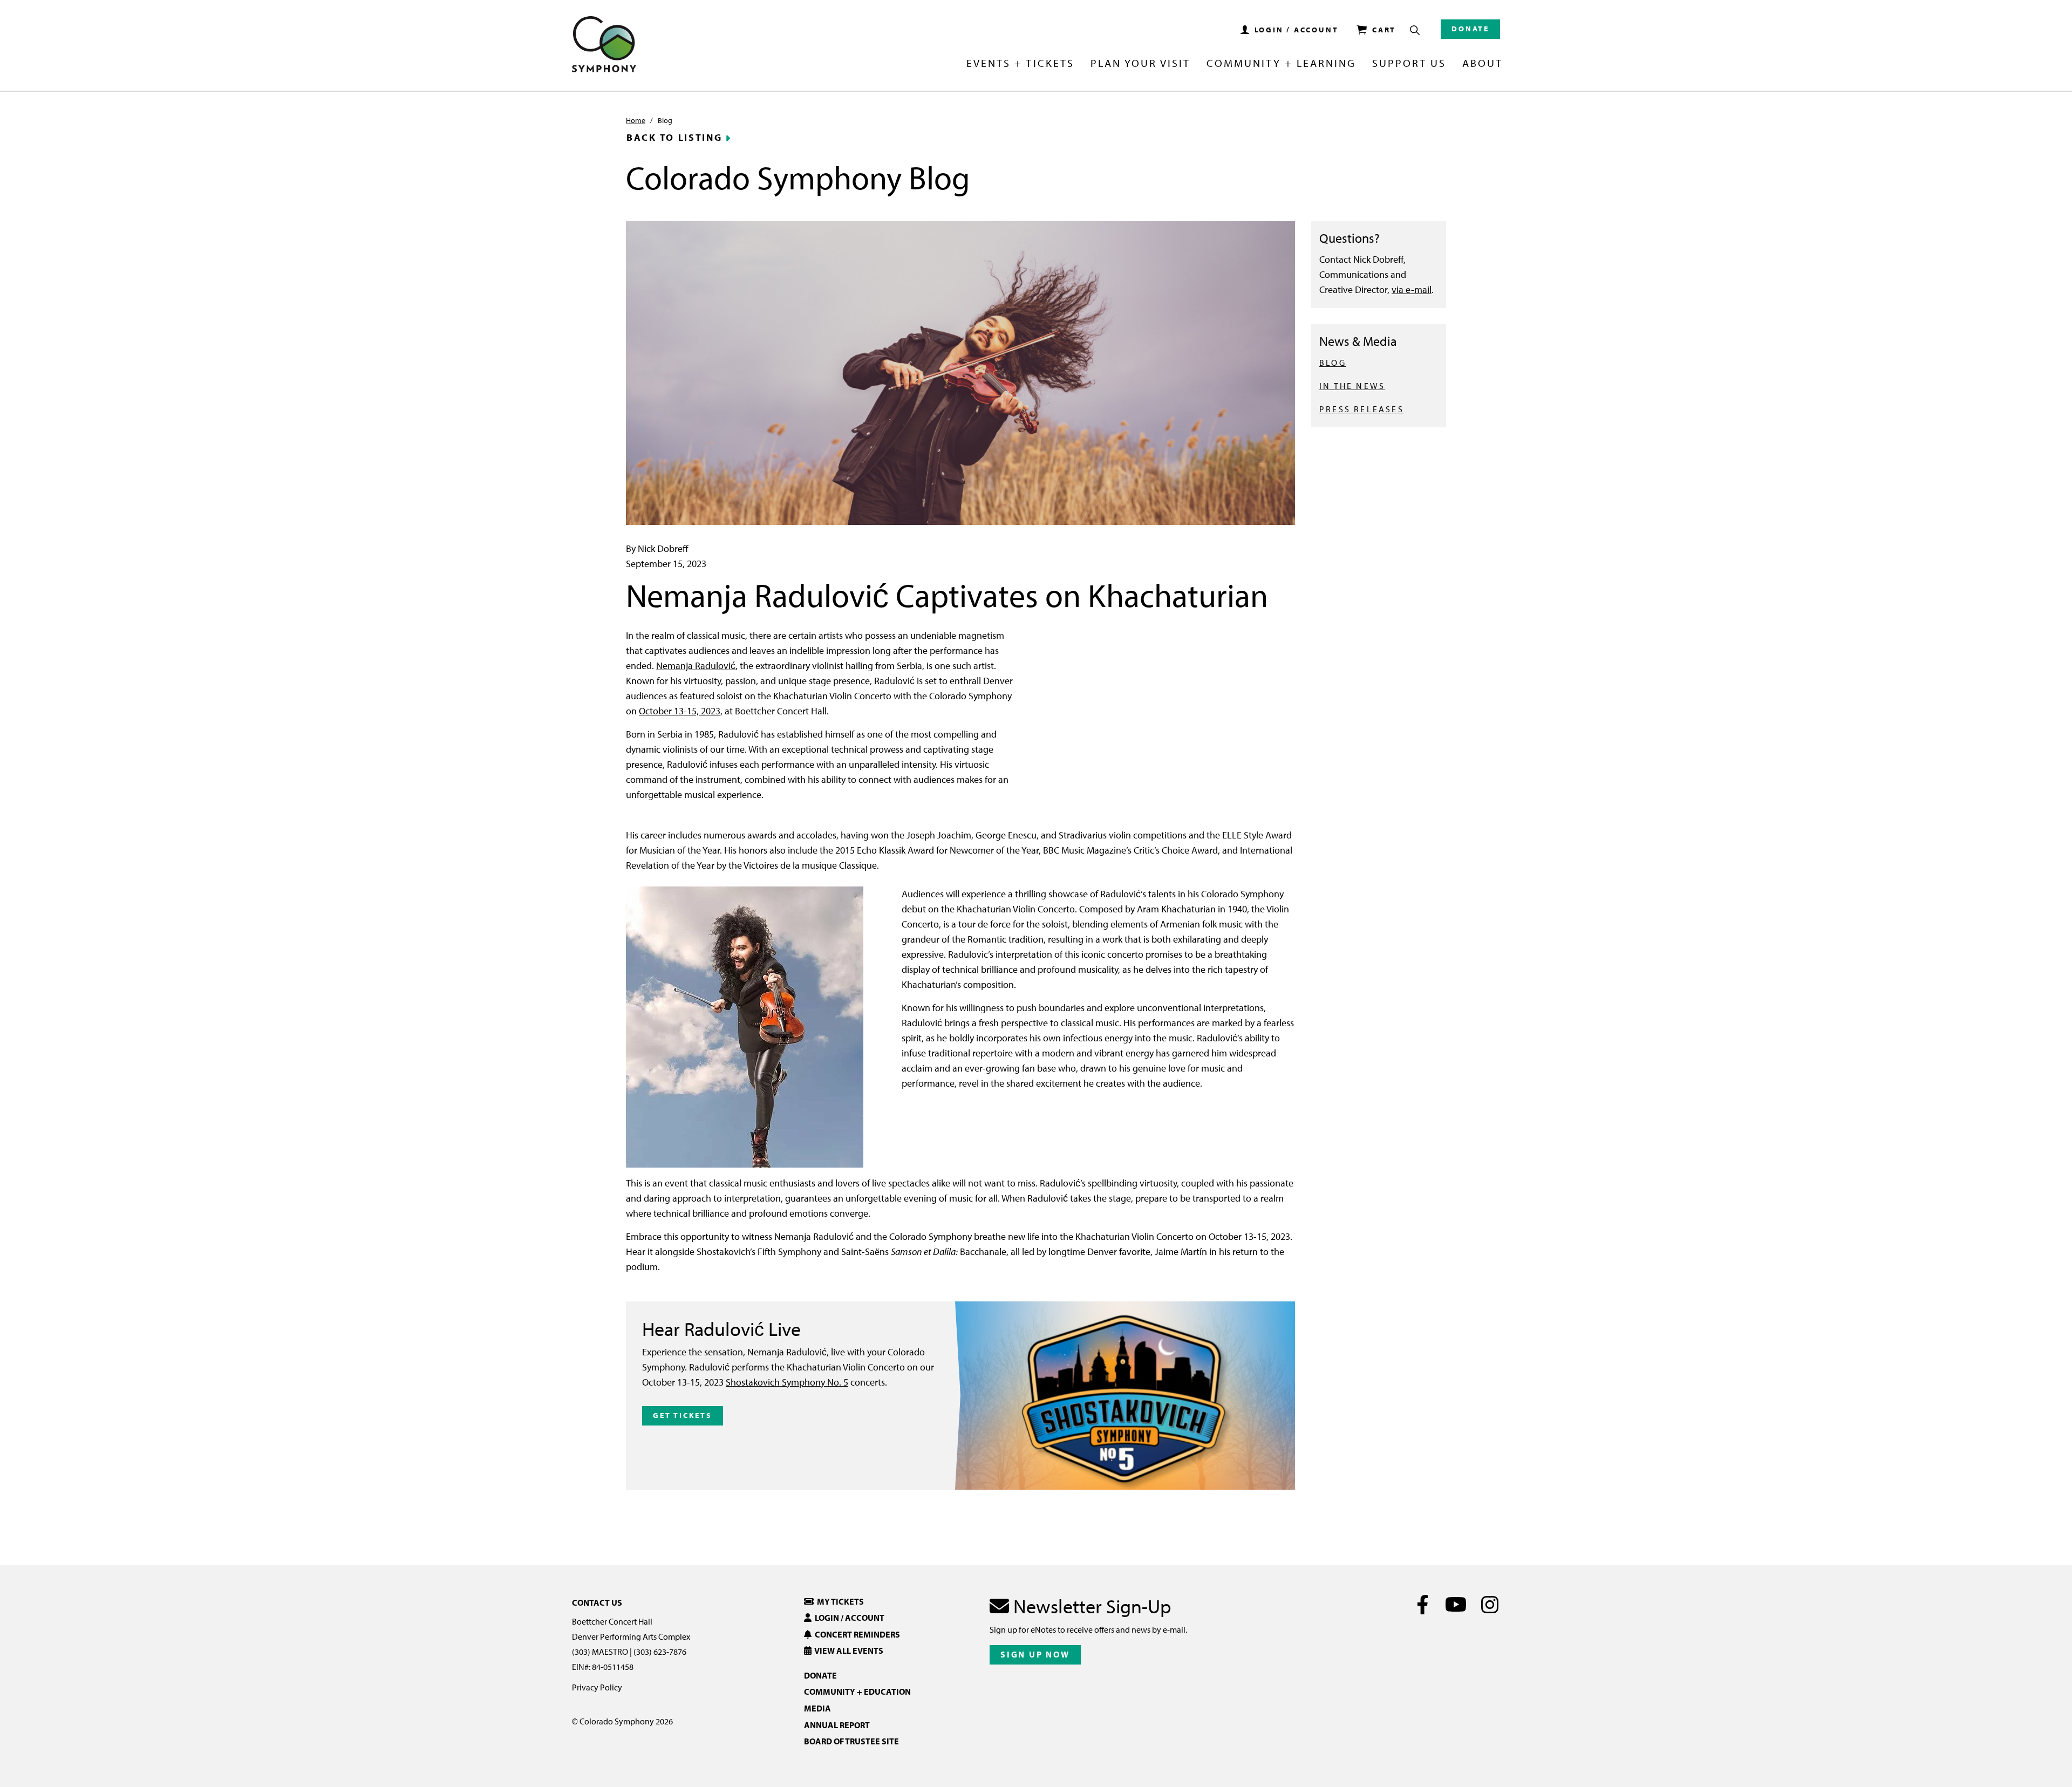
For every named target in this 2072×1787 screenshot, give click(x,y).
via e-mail (1412, 289)
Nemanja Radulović (696, 666)
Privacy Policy (597, 1687)
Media (817, 1708)
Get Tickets (683, 1415)
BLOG (1333, 363)
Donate (1470, 29)
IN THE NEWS (1352, 386)
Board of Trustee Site (851, 1741)
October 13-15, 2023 (680, 711)
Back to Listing (674, 138)
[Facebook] (1423, 1605)
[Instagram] (1490, 1605)
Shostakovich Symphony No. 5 (787, 1382)
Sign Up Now (1035, 1654)
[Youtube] (1456, 1605)
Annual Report (837, 1725)
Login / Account (848, 1618)
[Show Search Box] (1415, 30)
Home (636, 120)
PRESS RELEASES (1362, 409)
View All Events (847, 1650)
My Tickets (839, 1601)
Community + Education (857, 1691)
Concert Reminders (856, 1634)
